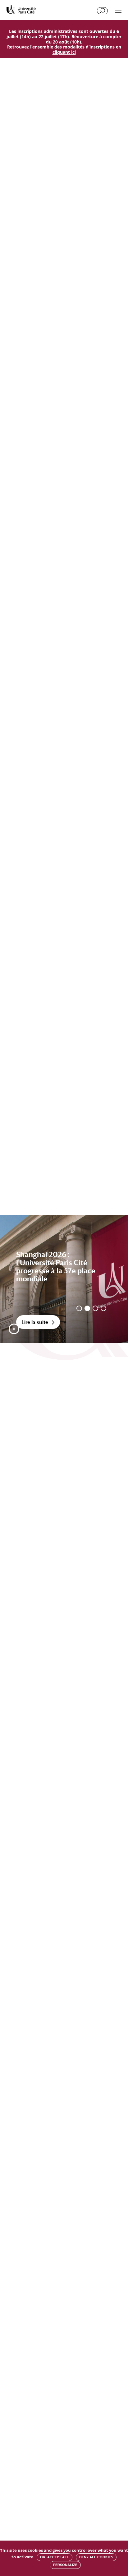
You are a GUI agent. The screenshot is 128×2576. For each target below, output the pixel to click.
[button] (14, 1329)
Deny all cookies (96, 2557)
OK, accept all (55, 2557)
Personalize (65, 2565)
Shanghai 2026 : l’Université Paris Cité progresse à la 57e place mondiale (56, 1267)
